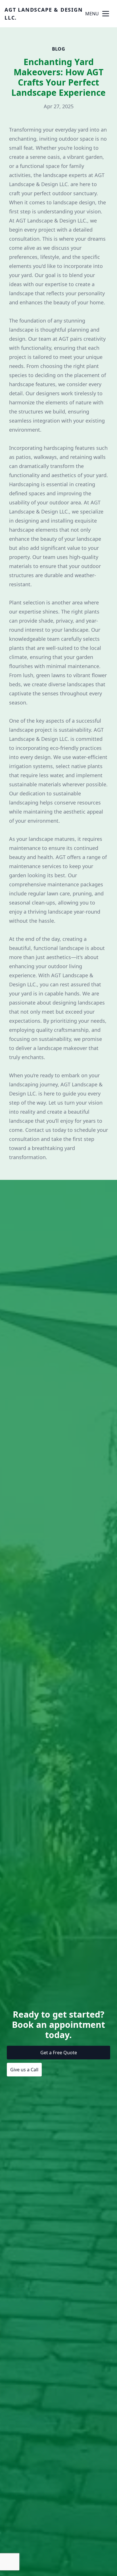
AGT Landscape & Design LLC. (44, 14)
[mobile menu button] (106, 14)
